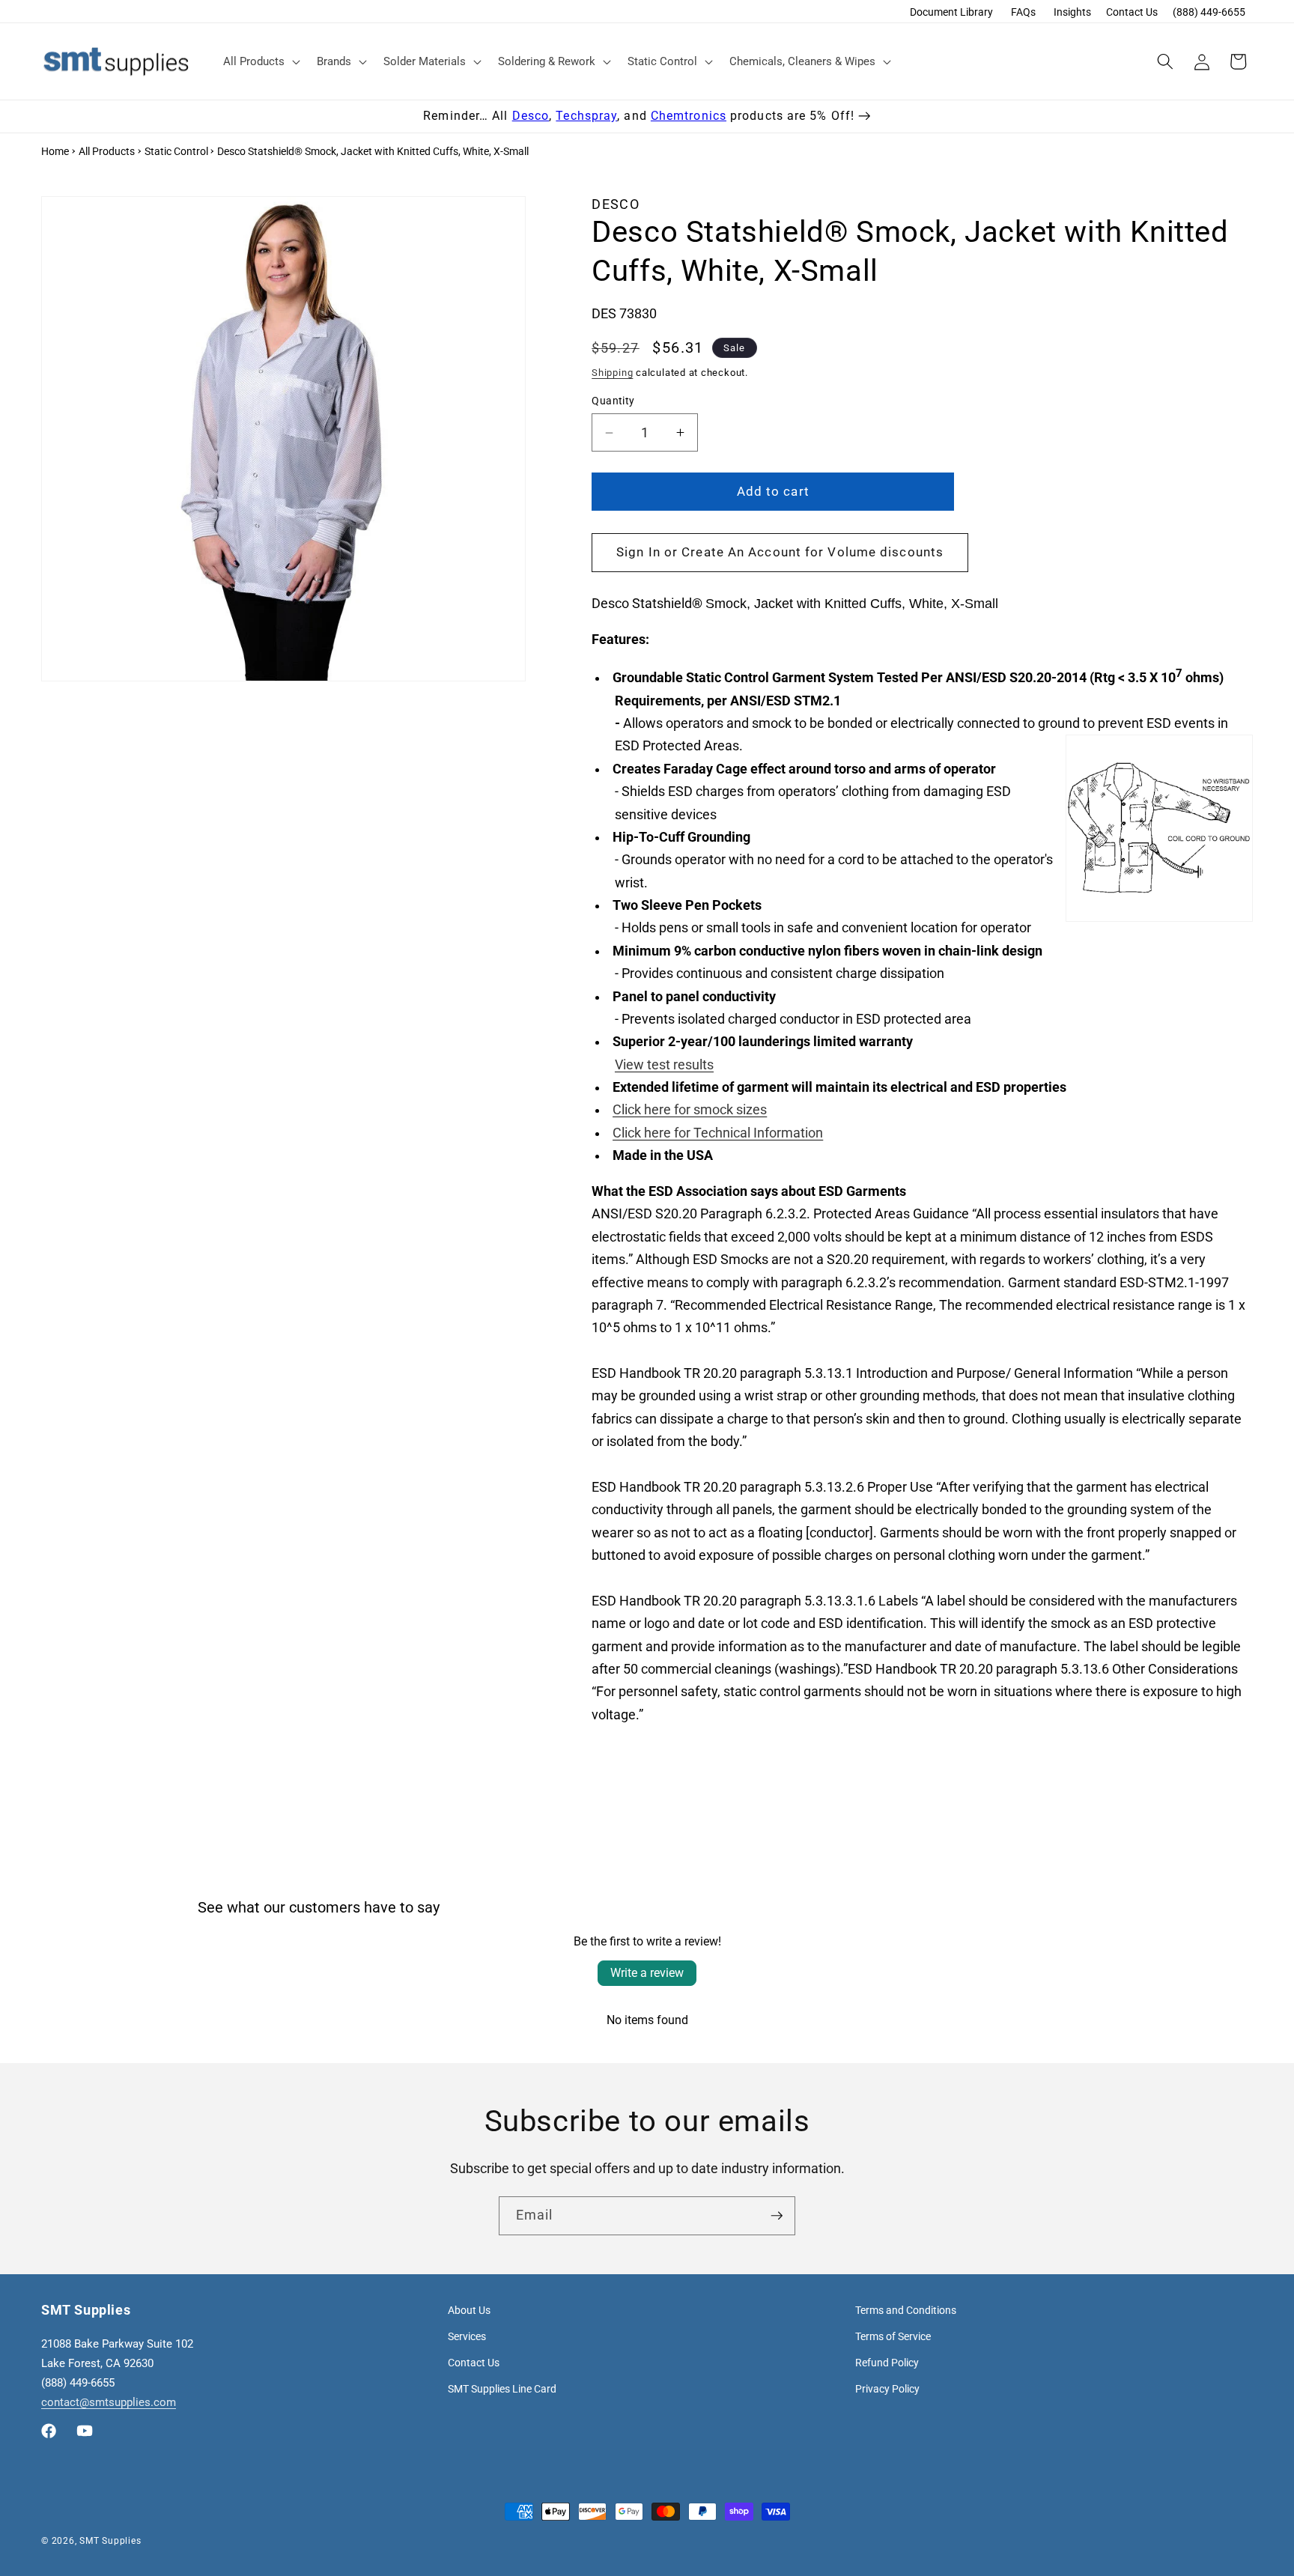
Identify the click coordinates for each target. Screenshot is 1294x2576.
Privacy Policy (887, 2389)
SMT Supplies (110, 2541)
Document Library (951, 12)
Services (467, 2336)
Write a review (647, 1973)
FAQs (1023, 12)
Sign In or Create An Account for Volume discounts (780, 552)
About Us (469, 2310)
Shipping (612, 373)
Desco (531, 116)
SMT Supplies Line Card (502, 2389)
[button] (260, 61)
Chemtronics (689, 116)
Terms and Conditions (906, 2310)
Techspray (586, 116)
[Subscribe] (777, 2216)
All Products (107, 151)
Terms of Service (893, 2336)
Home (55, 151)
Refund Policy (887, 2363)
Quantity (613, 401)
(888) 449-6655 (1209, 12)
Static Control (176, 151)
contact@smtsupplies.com (109, 2402)
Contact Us (1132, 12)
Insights (1072, 12)
